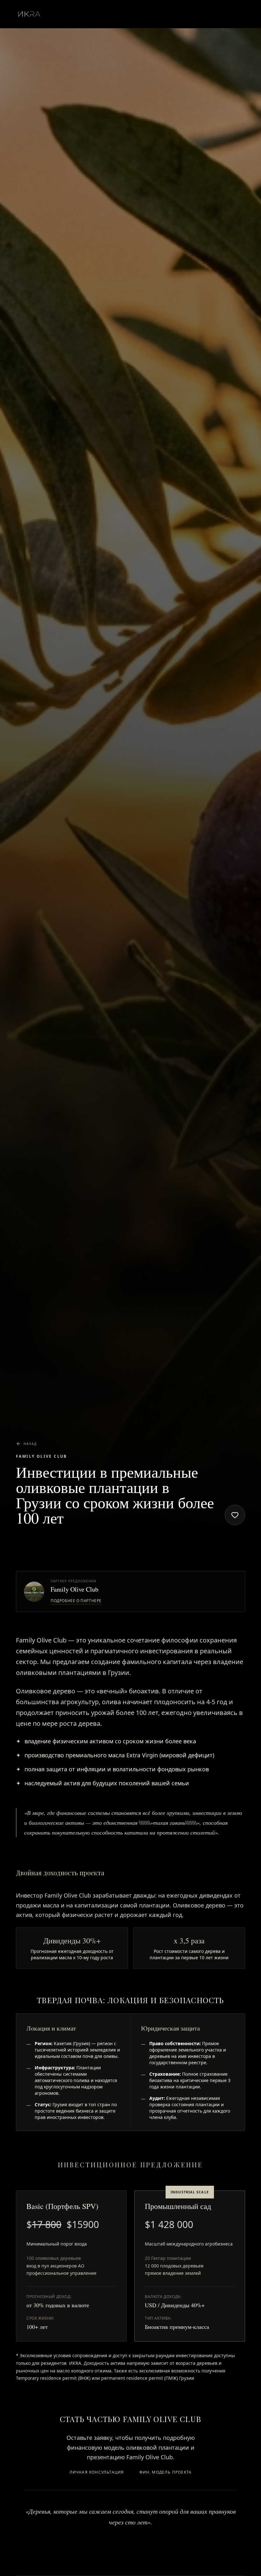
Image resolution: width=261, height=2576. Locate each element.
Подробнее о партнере (76, 1601)
